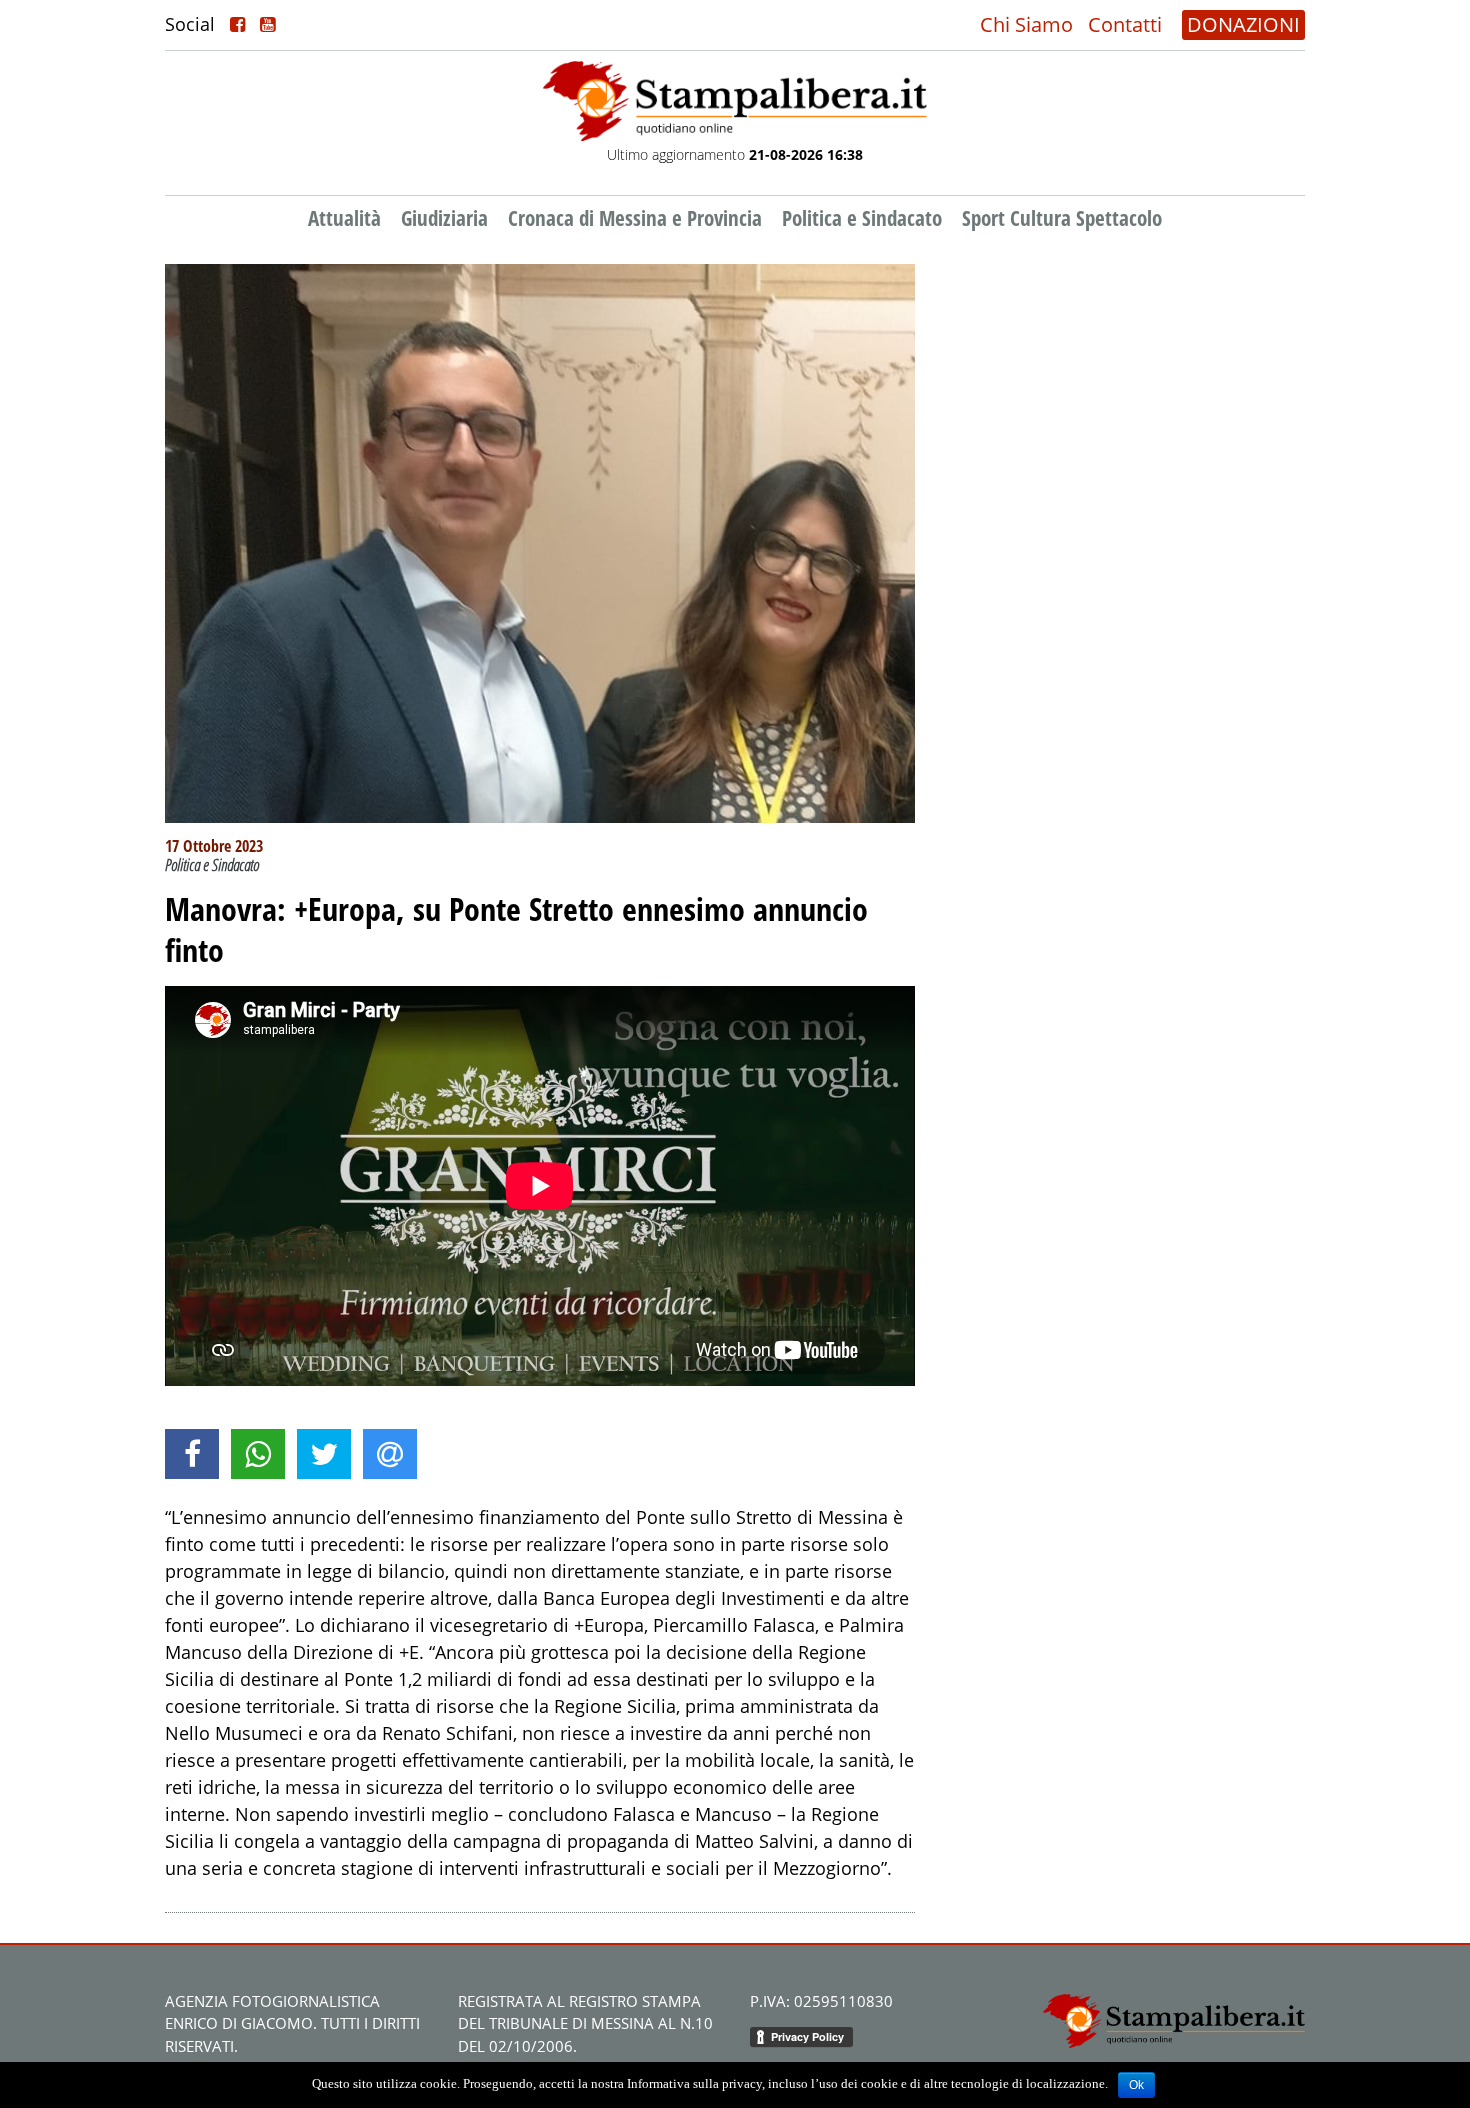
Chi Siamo (1026, 24)
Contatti (1125, 24)
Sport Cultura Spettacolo (1062, 218)
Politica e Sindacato (862, 218)
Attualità (344, 218)
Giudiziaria (444, 218)
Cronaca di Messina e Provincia (635, 218)
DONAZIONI (1243, 24)
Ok (1136, 2085)
